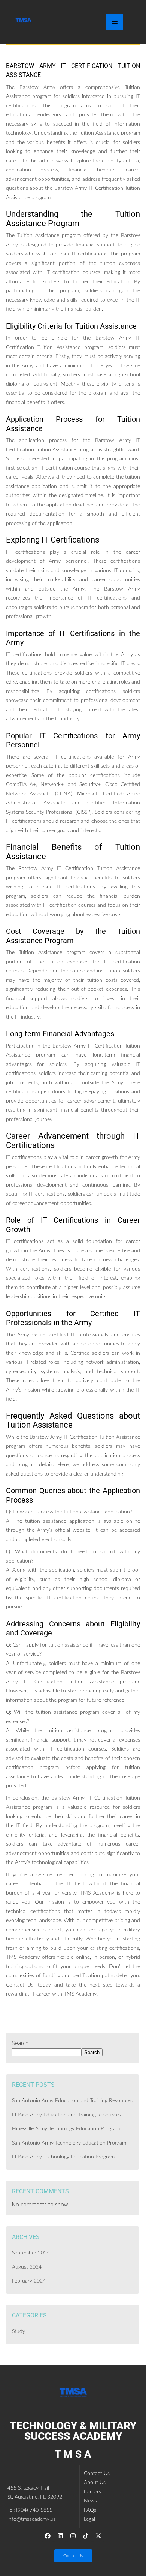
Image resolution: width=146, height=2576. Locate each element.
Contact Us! (20, 1985)
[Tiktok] (86, 2536)
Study (19, 2331)
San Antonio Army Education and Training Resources (72, 2101)
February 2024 (29, 2281)
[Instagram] (73, 2536)
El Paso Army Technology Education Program (63, 2157)
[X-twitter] (98, 2536)
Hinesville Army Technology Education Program (66, 2129)
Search (20, 2043)
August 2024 (27, 2267)
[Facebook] (48, 2536)
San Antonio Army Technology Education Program (69, 2143)
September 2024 (31, 2253)
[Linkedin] (60, 2536)
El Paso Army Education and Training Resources (66, 2115)
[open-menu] (115, 22)
